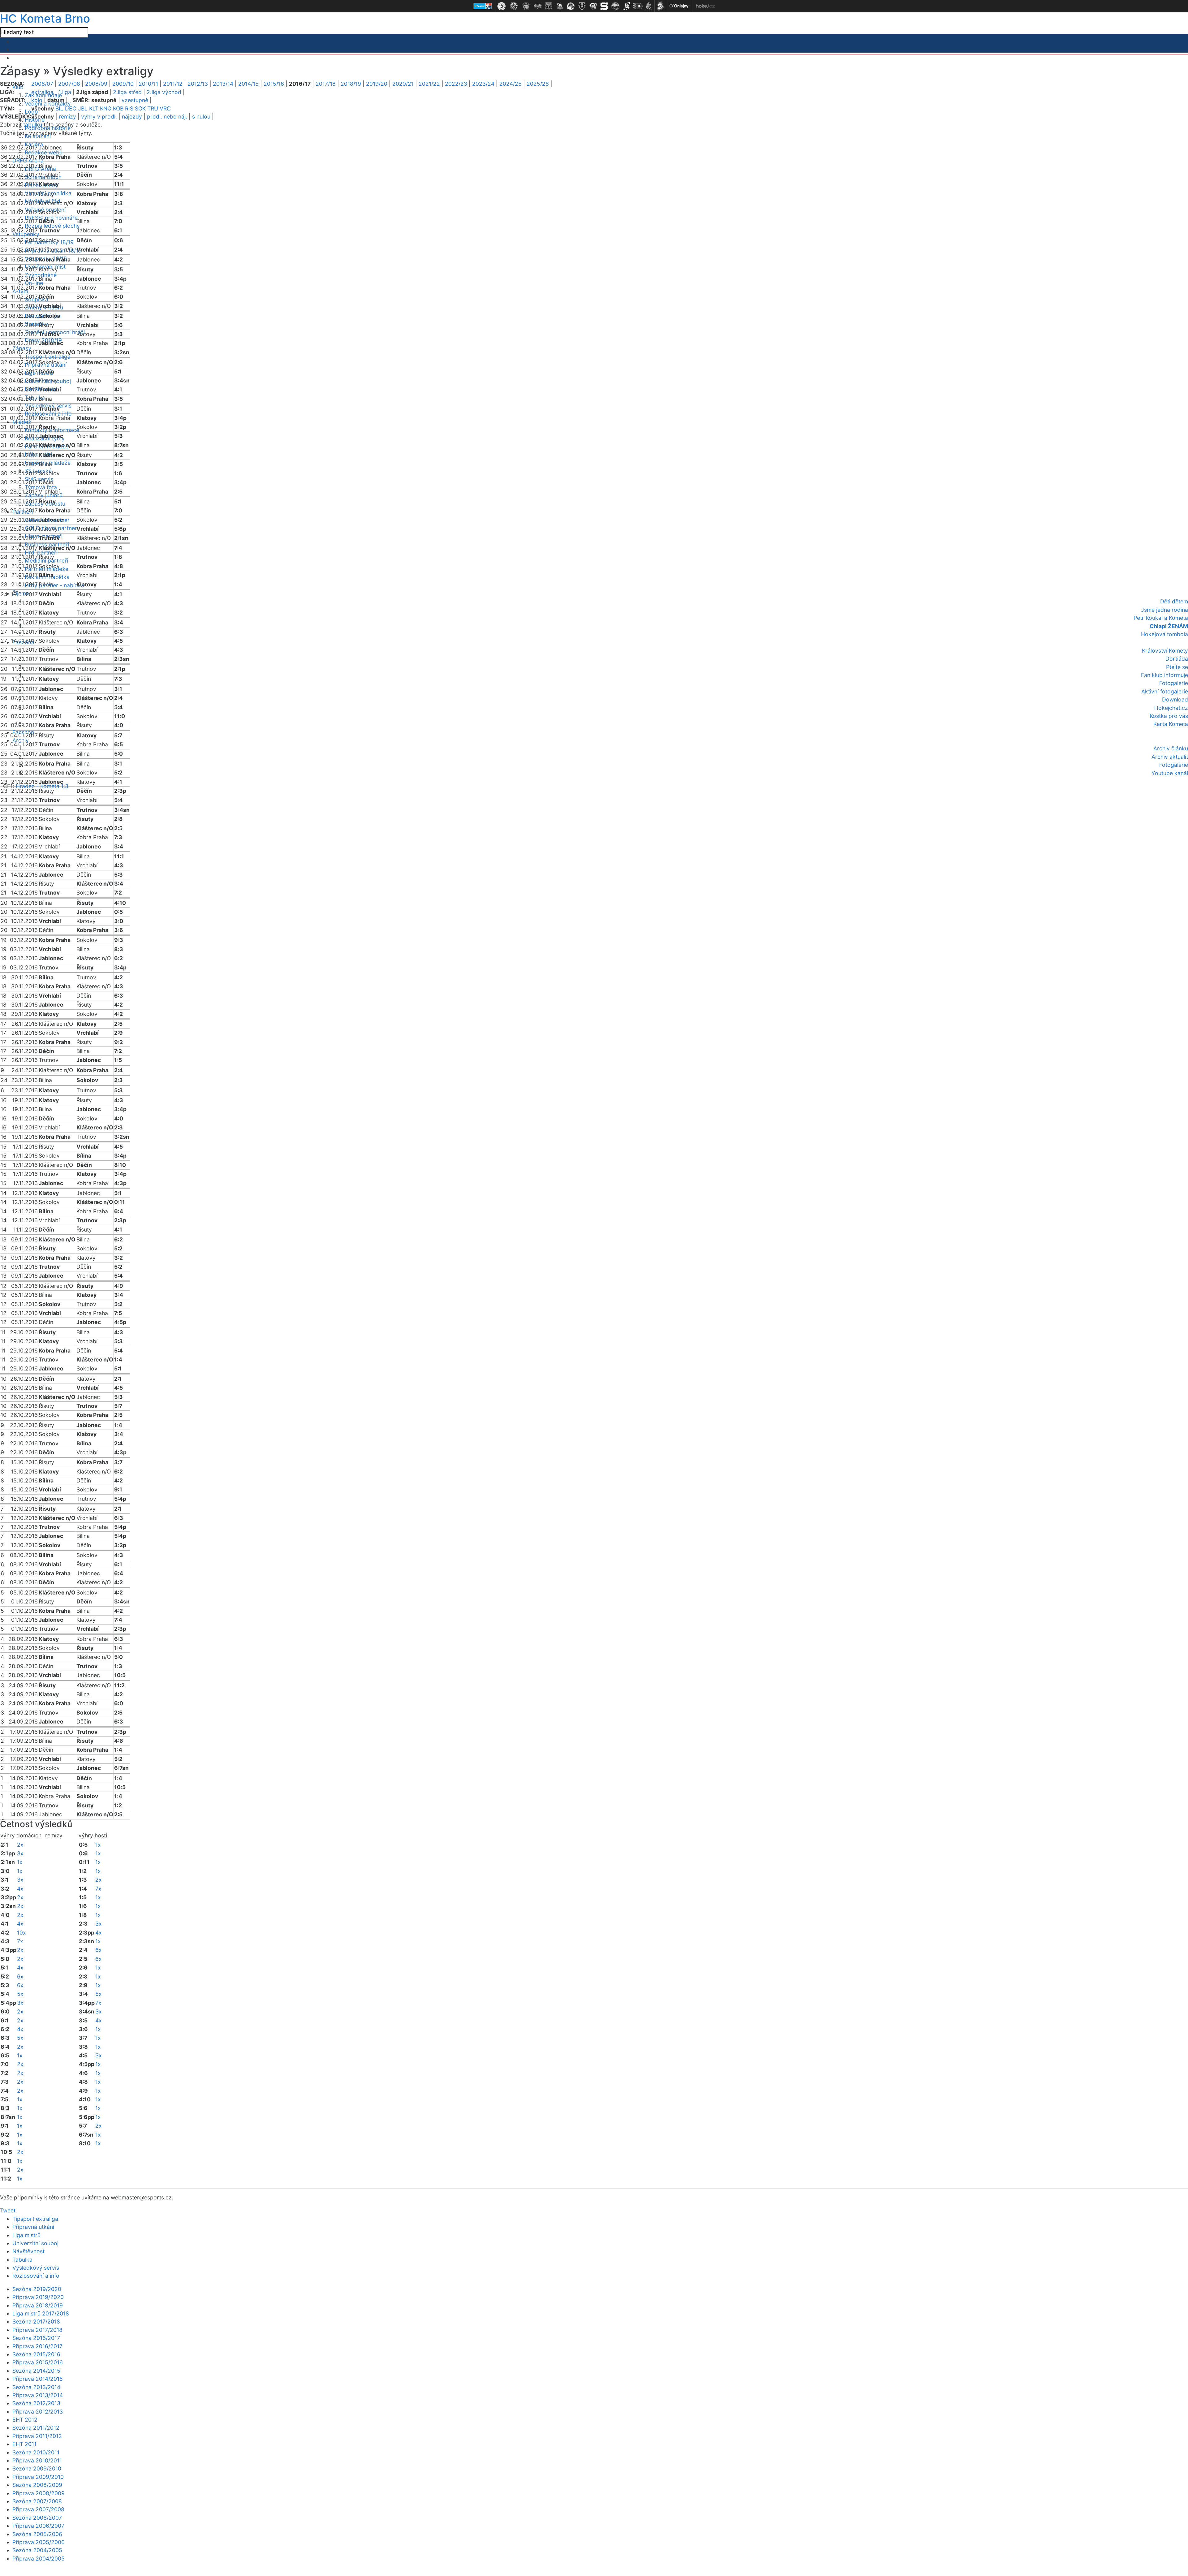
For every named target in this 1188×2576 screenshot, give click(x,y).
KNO (106, 108)
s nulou (201, 117)
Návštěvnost (28, 2251)
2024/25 (510, 84)
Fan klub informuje (1164, 675)
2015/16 (274, 84)
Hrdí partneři (41, 552)
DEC (71, 108)
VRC (165, 108)
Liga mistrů (26, 2235)
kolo (37, 100)
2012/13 (198, 84)
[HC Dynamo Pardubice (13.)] (638, 6)
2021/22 (429, 84)
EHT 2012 (25, 2420)
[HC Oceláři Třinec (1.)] (501, 6)
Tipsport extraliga (48, 357)
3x (20, 1853)
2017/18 (326, 84)
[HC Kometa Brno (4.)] (537, 6)
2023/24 (483, 84)
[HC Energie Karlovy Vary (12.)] (626, 6)
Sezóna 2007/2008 (37, 2501)
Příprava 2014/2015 (38, 2379)
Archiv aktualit (1170, 757)
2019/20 (377, 84)
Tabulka (22, 2260)
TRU (153, 108)
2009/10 (123, 84)
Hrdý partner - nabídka (54, 585)
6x (20, 1976)
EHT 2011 (24, 2444)
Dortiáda (1177, 659)
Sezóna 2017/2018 (36, 2321)
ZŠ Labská (38, 471)
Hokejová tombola (1164, 634)
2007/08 (69, 84)
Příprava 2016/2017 (37, 2346)
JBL (83, 108)
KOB (118, 108)
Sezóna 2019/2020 (37, 2289)
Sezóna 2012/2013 (36, 2403)
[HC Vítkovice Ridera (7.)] (571, 6)
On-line (34, 283)
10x (22, 1933)
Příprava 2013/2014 (38, 2395)
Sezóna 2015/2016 (36, 2354)
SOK (140, 108)
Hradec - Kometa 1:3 (42, 786)
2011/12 (173, 84)
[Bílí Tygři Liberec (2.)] (514, 6)
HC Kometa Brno (45, 18)
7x (20, 1941)
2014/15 (248, 84)
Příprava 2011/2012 (37, 2436)
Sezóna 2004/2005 (37, 2550)
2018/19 (351, 84)
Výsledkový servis (36, 2268)
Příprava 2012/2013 (38, 2412)
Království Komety (1165, 651)
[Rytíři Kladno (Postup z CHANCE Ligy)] (649, 6)
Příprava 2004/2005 (39, 2559)
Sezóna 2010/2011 (36, 2452)
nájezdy (132, 117)
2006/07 (42, 84)
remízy (67, 117)
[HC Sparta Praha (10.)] (604, 6)
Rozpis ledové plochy (52, 226)
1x (20, 1862)
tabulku (33, 125)
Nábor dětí (38, 454)
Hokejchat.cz (1171, 708)
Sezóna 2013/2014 (36, 2387)
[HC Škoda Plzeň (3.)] (526, 6)
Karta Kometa (1171, 724)
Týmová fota (41, 487)
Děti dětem (1174, 601)
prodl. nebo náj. (167, 117)
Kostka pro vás (1169, 716)
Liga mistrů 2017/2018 (41, 2313)
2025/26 (538, 84)
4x (20, 1889)
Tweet (8, 2210)
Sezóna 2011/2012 (36, 2428)
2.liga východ (164, 92)
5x (20, 1994)
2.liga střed (127, 92)
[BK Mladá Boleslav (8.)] (582, 6)
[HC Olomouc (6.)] (560, 6)
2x (20, 1845)
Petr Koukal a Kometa (1161, 618)
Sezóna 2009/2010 (37, 2468)
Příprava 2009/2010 (38, 2477)
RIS (129, 108)
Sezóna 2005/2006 (37, 2534)
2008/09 (96, 84)
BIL (59, 108)
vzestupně (135, 100)
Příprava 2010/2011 (37, 2460)
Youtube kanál (1170, 773)
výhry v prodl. (99, 117)
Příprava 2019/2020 (38, 2297)
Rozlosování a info (48, 414)
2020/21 (403, 84)
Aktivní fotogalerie (1165, 691)
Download (1175, 699)
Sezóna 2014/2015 (36, 2371)
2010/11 (148, 84)
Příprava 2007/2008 (38, 2509)
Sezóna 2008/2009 (37, 2485)
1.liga (65, 92)
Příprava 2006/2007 (38, 2526)
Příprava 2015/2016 (38, 2362)
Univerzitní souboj (35, 2243)
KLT (94, 108)
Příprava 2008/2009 (39, 2493)
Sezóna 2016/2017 (36, 2338)
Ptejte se (1177, 667)
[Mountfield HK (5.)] (549, 6)
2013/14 (223, 84)
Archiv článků (1171, 748)
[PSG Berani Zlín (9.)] (593, 6)
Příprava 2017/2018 (37, 2330)
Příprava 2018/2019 (38, 2305)
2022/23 (456, 84)
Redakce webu (44, 152)
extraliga (42, 92)
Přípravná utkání (33, 2227)
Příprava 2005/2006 (39, 2542)
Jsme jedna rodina (1164, 610)
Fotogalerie (1174, 683)
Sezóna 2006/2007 (37, 2518)
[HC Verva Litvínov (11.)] (615, 6)
